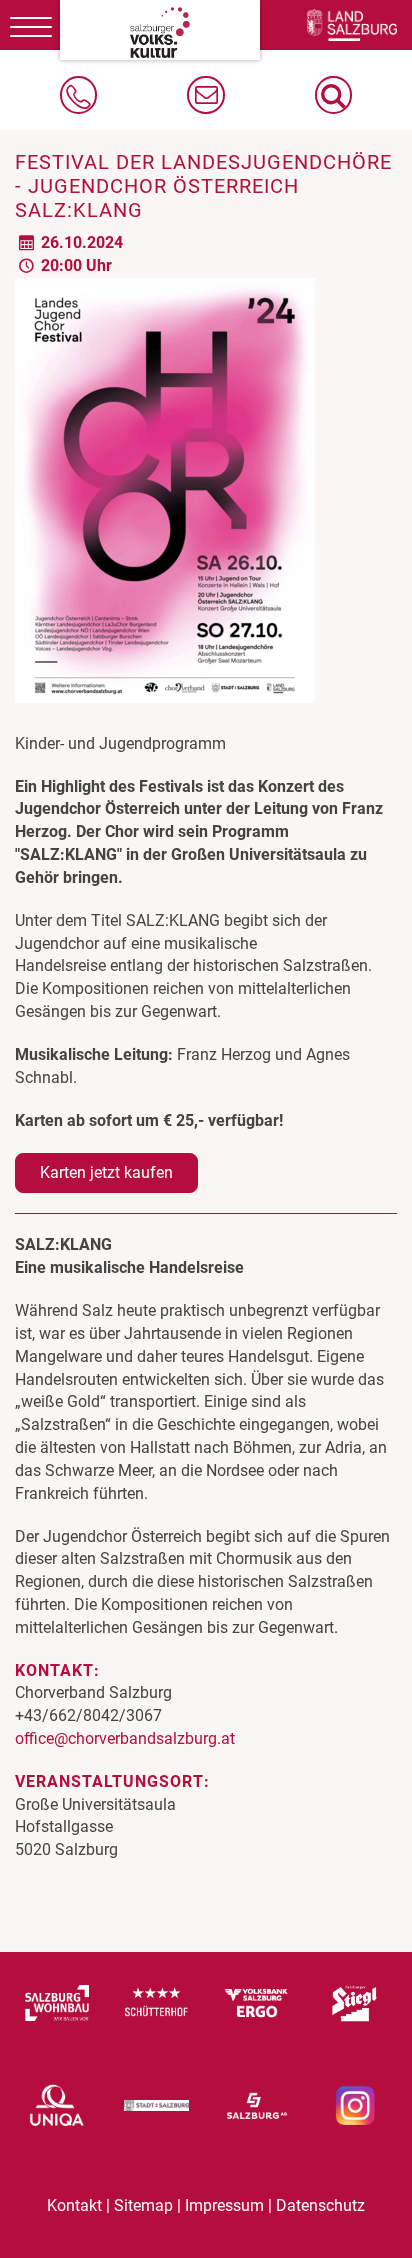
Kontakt (74, 2206)
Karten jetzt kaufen (106, 1172)
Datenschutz (320, 2206)
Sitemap (143, 2206)
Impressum (224, 2206)
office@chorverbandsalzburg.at (125, 1738)
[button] (333, 95)
